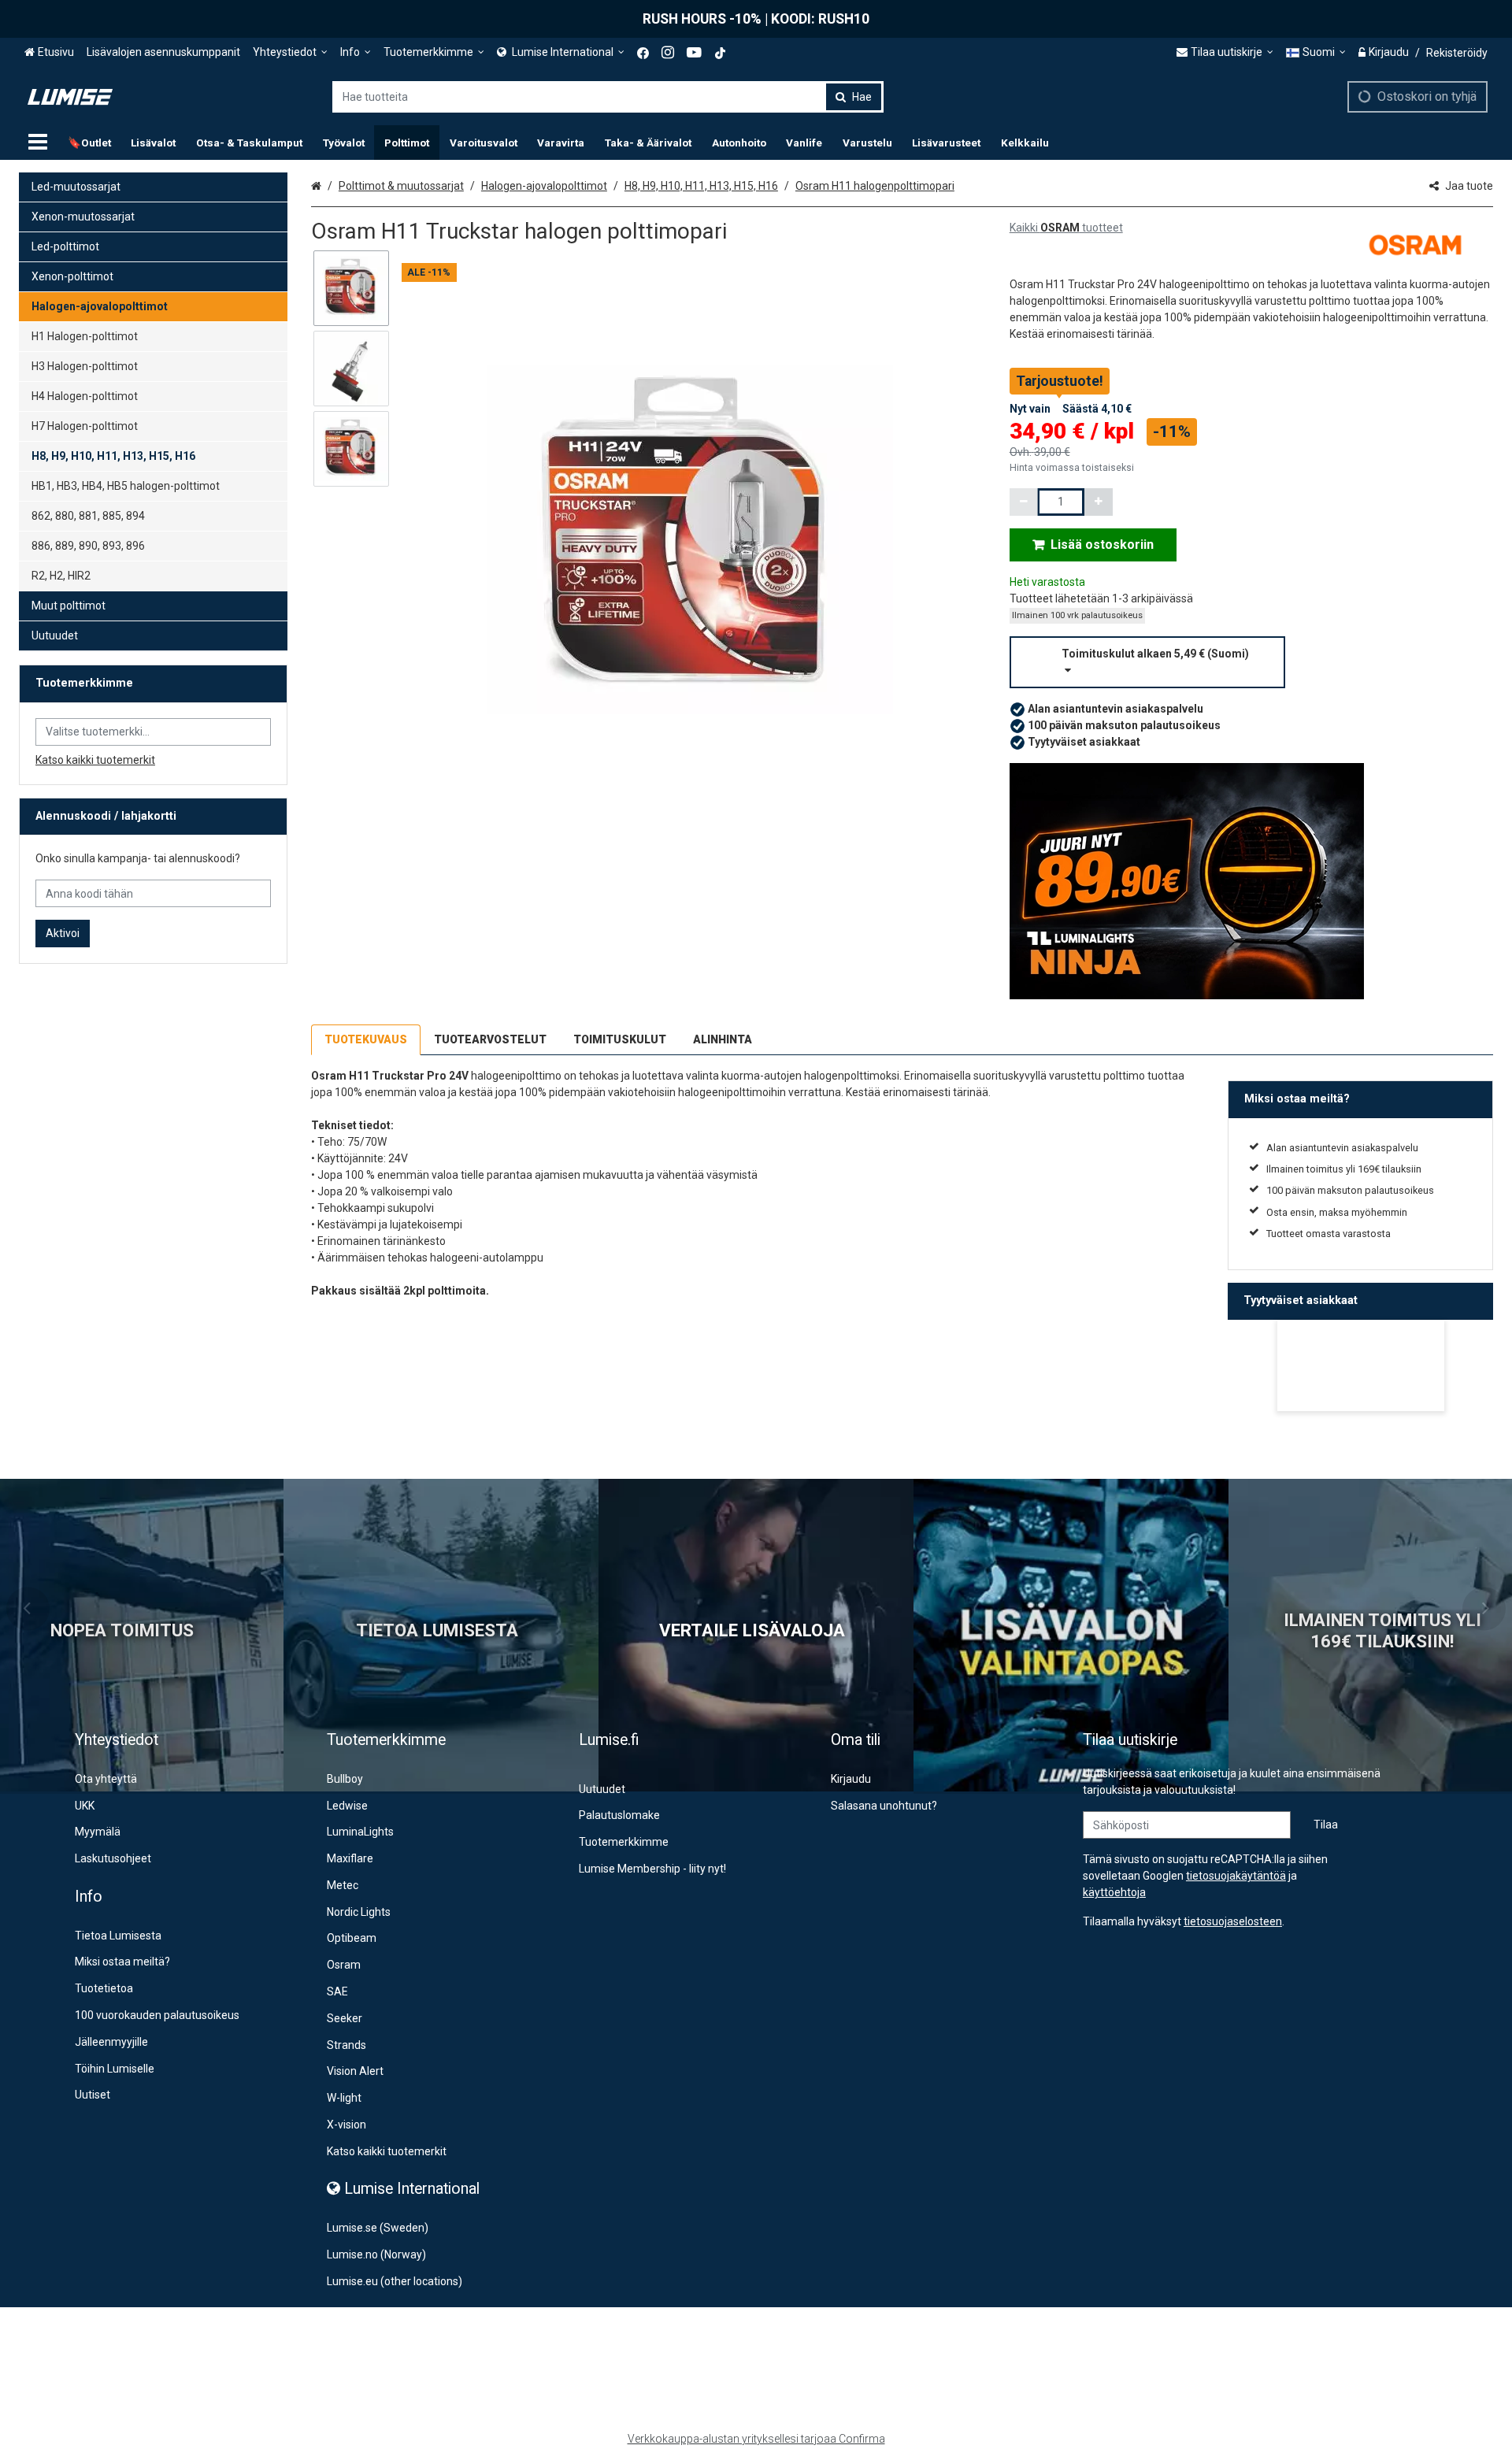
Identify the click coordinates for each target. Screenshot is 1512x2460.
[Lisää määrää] (1099, 502)
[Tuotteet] (38, 143)
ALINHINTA (723, 1039)
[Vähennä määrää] (1024, 502)
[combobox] (608, 97)
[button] (1251, 662)
